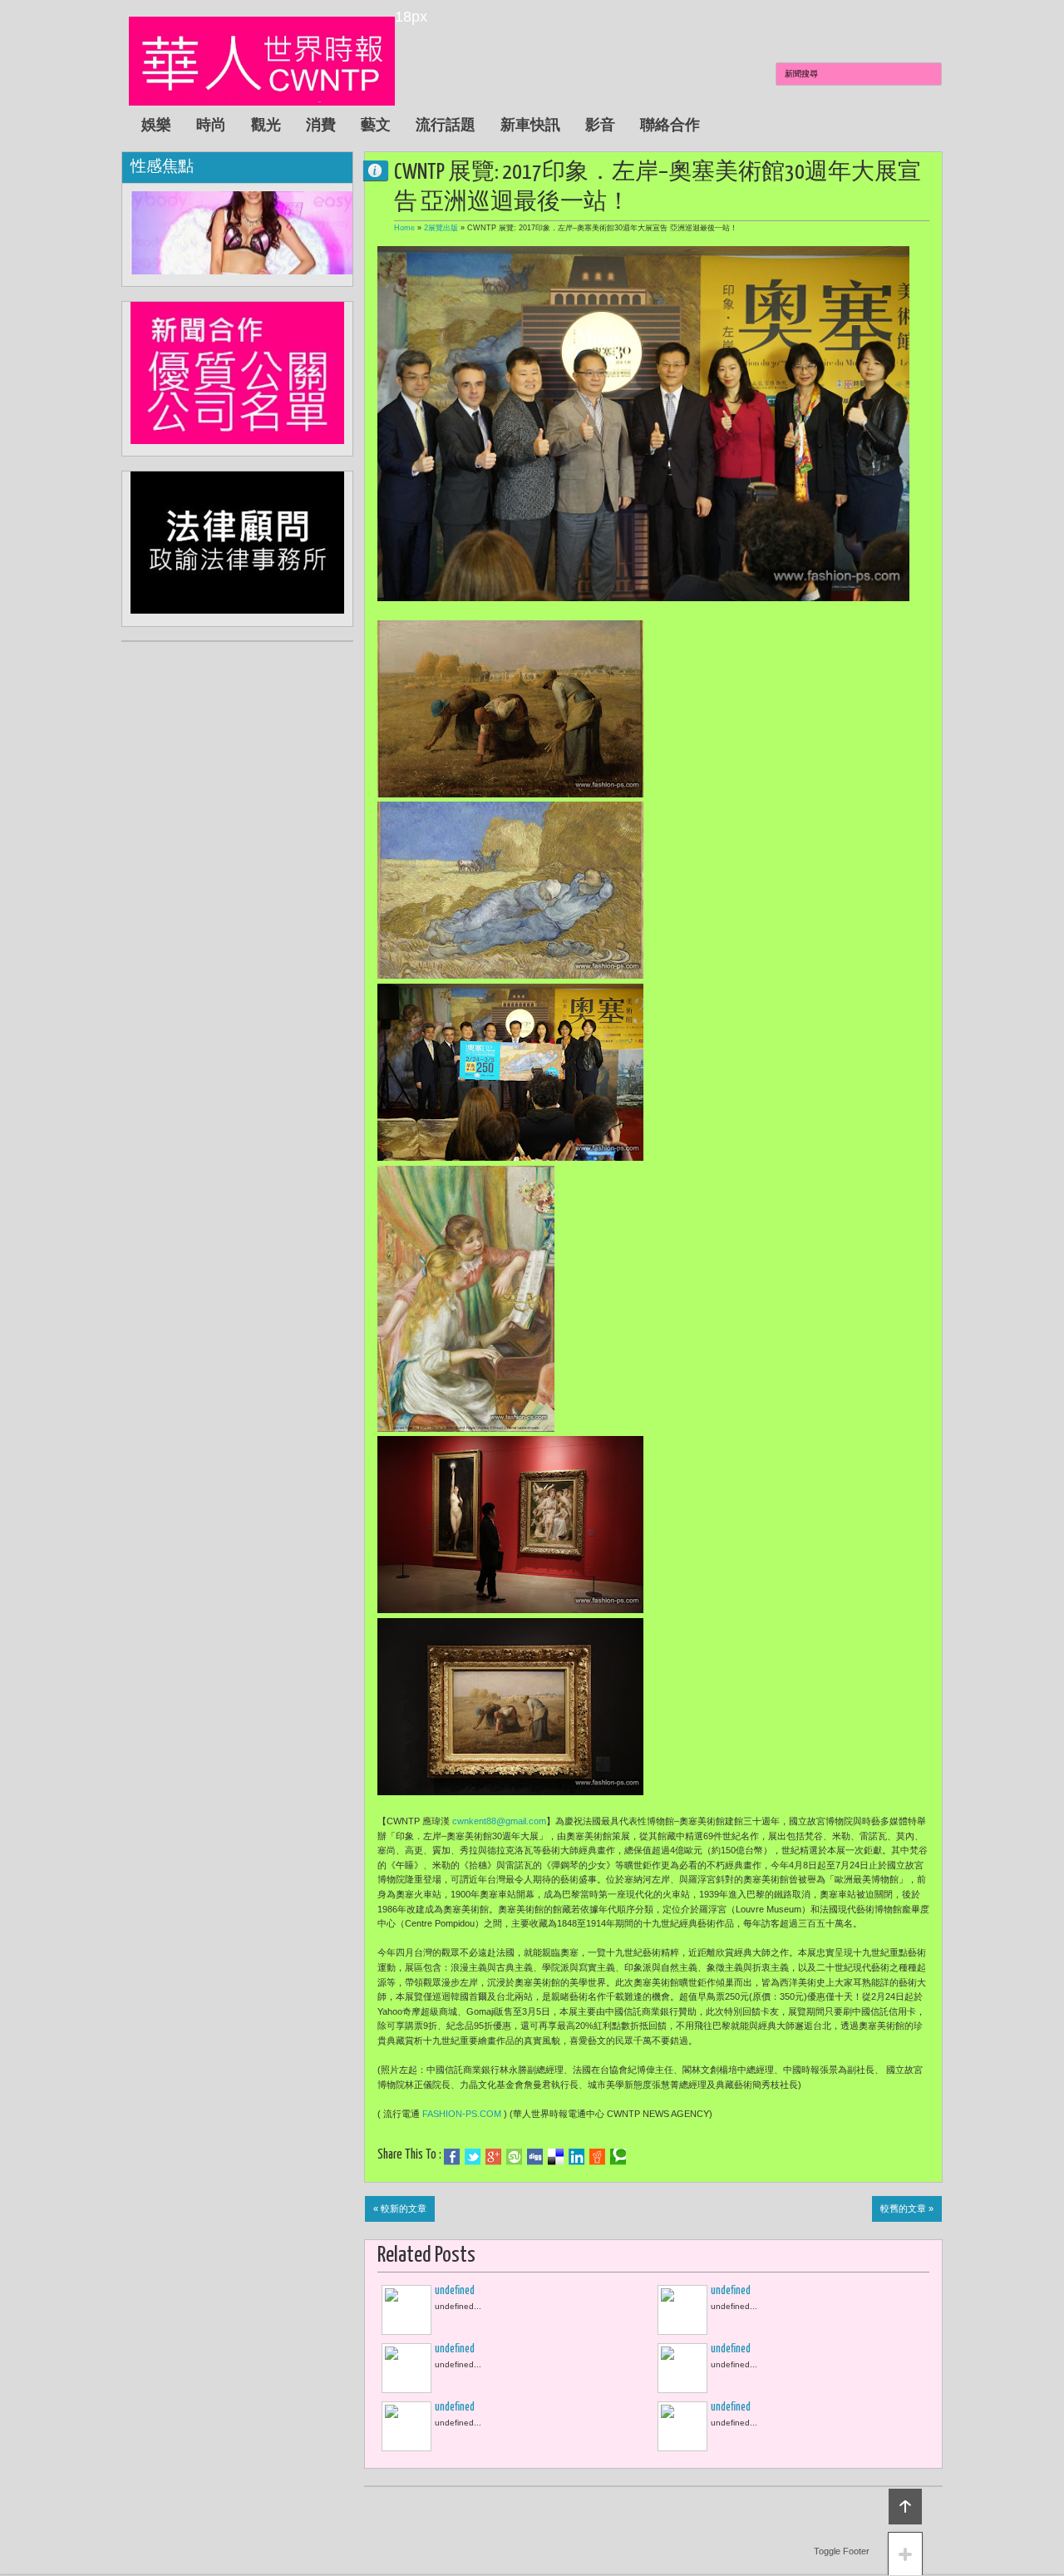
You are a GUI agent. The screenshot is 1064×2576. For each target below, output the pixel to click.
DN (382, 170)
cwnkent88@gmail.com (499, 1821)
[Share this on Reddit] (597, 2157)
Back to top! (905, 2507)
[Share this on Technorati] (618, 2157)
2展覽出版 (441, 228)
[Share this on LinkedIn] (576, 2157)
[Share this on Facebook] (452, 2157)
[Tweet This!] (473, 2157)
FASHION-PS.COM (462, 2114)
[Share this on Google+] (493, 2157)
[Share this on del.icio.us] (556, 2157)
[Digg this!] (535, 2157)
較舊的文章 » (907, 2208)
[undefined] (406, 2310)
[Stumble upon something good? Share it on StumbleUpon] (514, 2157)
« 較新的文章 (400, 2208)
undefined (455, 2291)
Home (404, 228)
